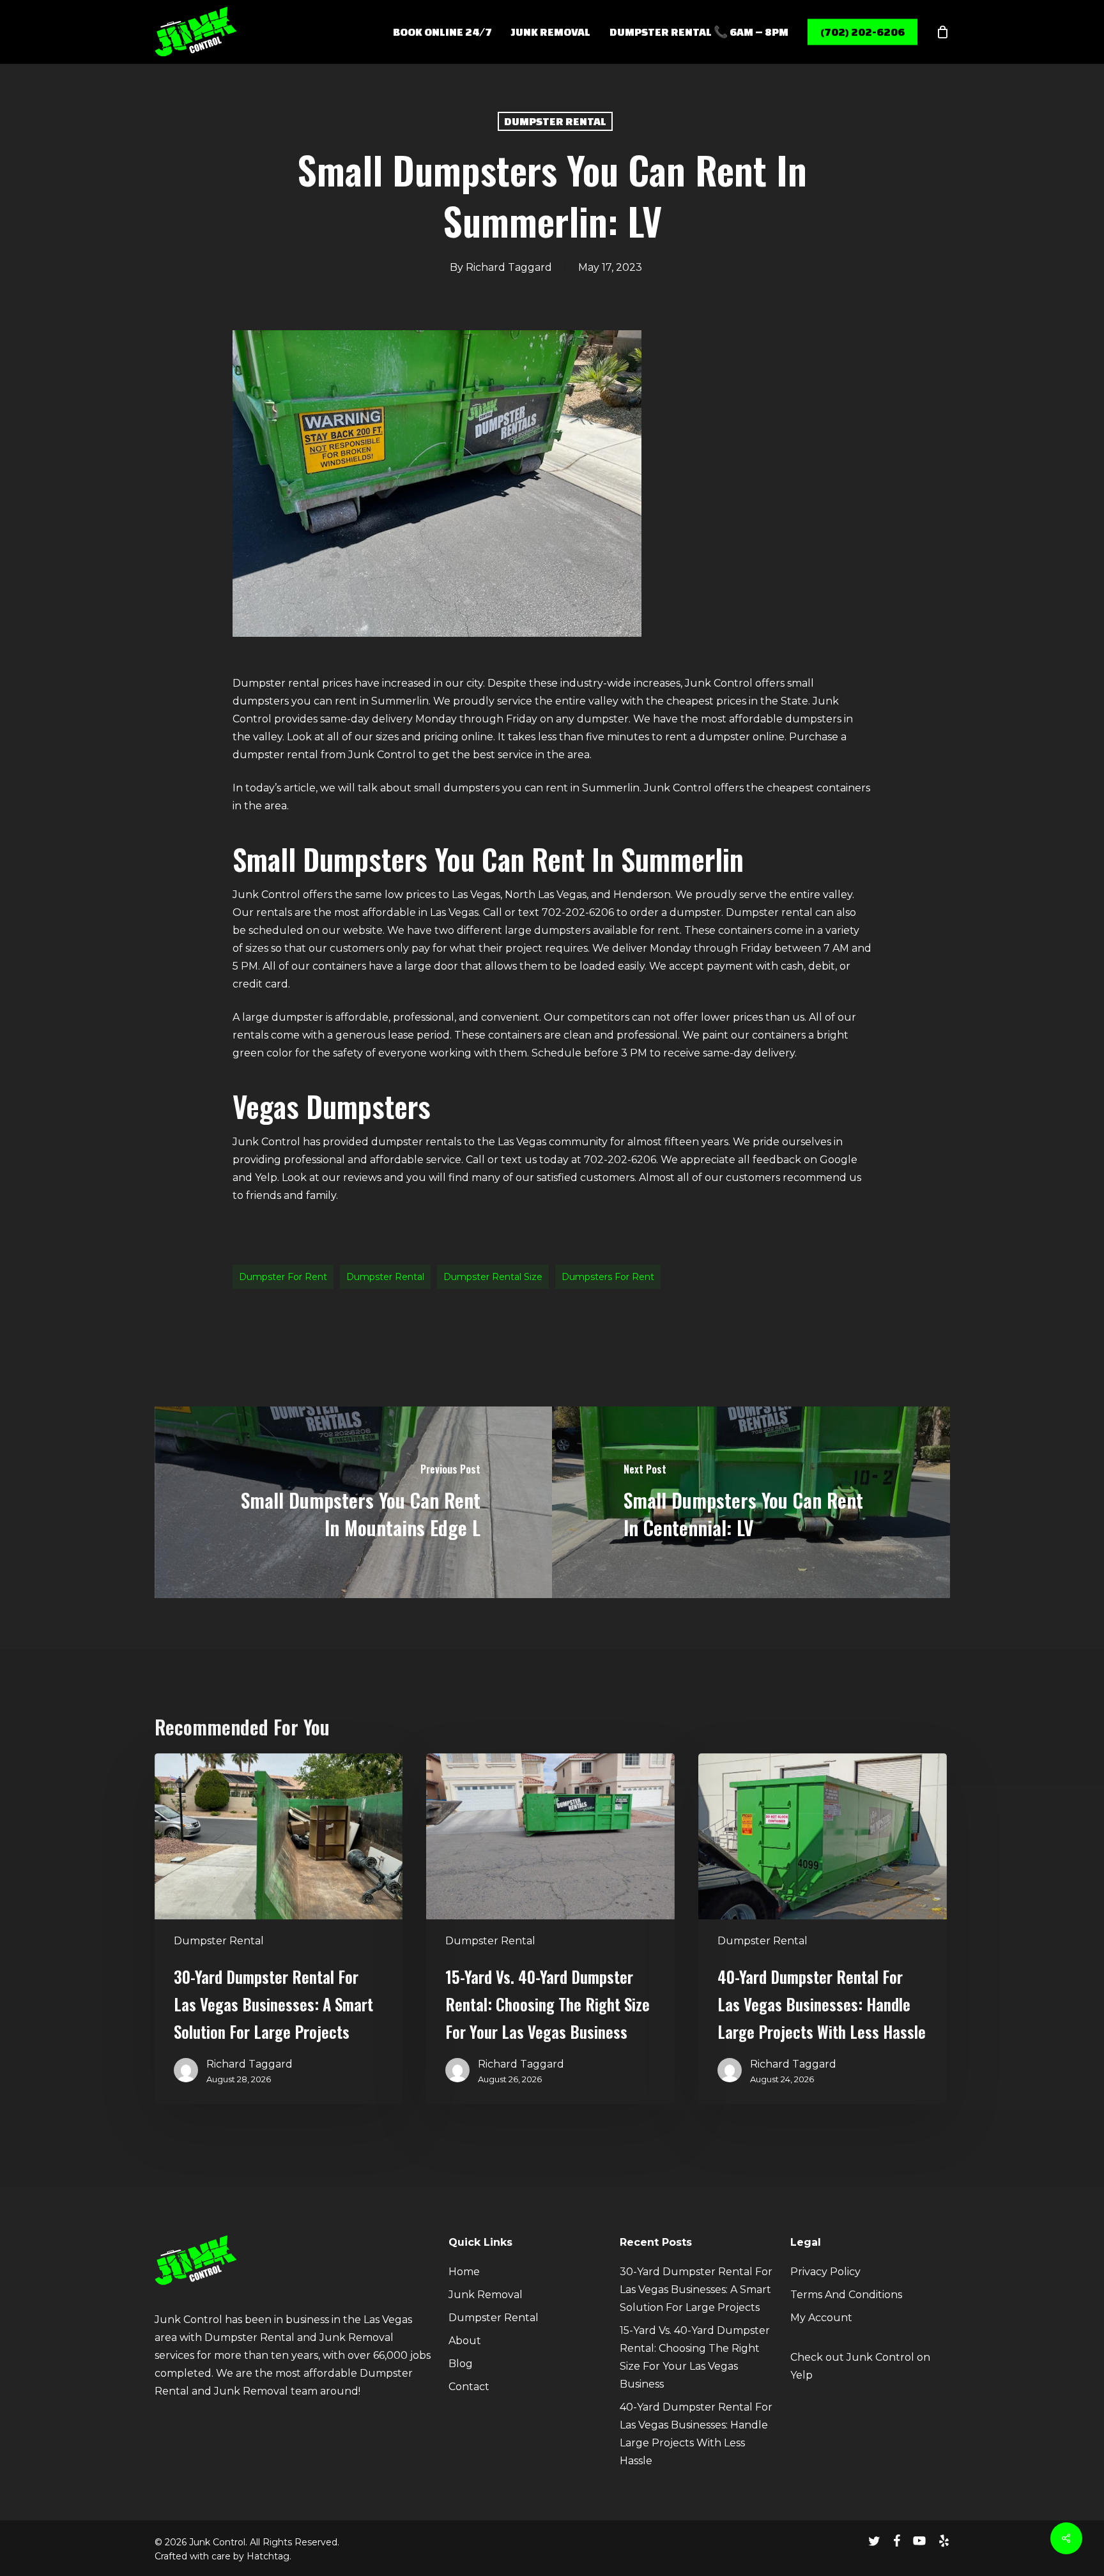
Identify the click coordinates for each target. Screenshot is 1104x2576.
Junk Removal (486, 2295)
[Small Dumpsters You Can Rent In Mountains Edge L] (354, 1502)
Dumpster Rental (555, 121)
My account (821, 2318)
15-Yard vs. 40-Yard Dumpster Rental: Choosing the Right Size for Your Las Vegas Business (695, 2357)
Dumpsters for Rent (608, 1277)
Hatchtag (268, 2556)
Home (464, 2272)
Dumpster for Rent (283, 1277)
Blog (461, 2364)
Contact (469, 2387)
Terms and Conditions (846, 2295)
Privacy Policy (825, 2272)
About (465, 2341)
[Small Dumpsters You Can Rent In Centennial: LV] (751, 1502)
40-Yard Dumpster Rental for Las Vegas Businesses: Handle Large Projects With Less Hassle (696, 2434)
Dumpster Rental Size (493, 1277)
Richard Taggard (509, 267)
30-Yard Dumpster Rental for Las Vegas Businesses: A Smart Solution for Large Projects (696, 2290)
